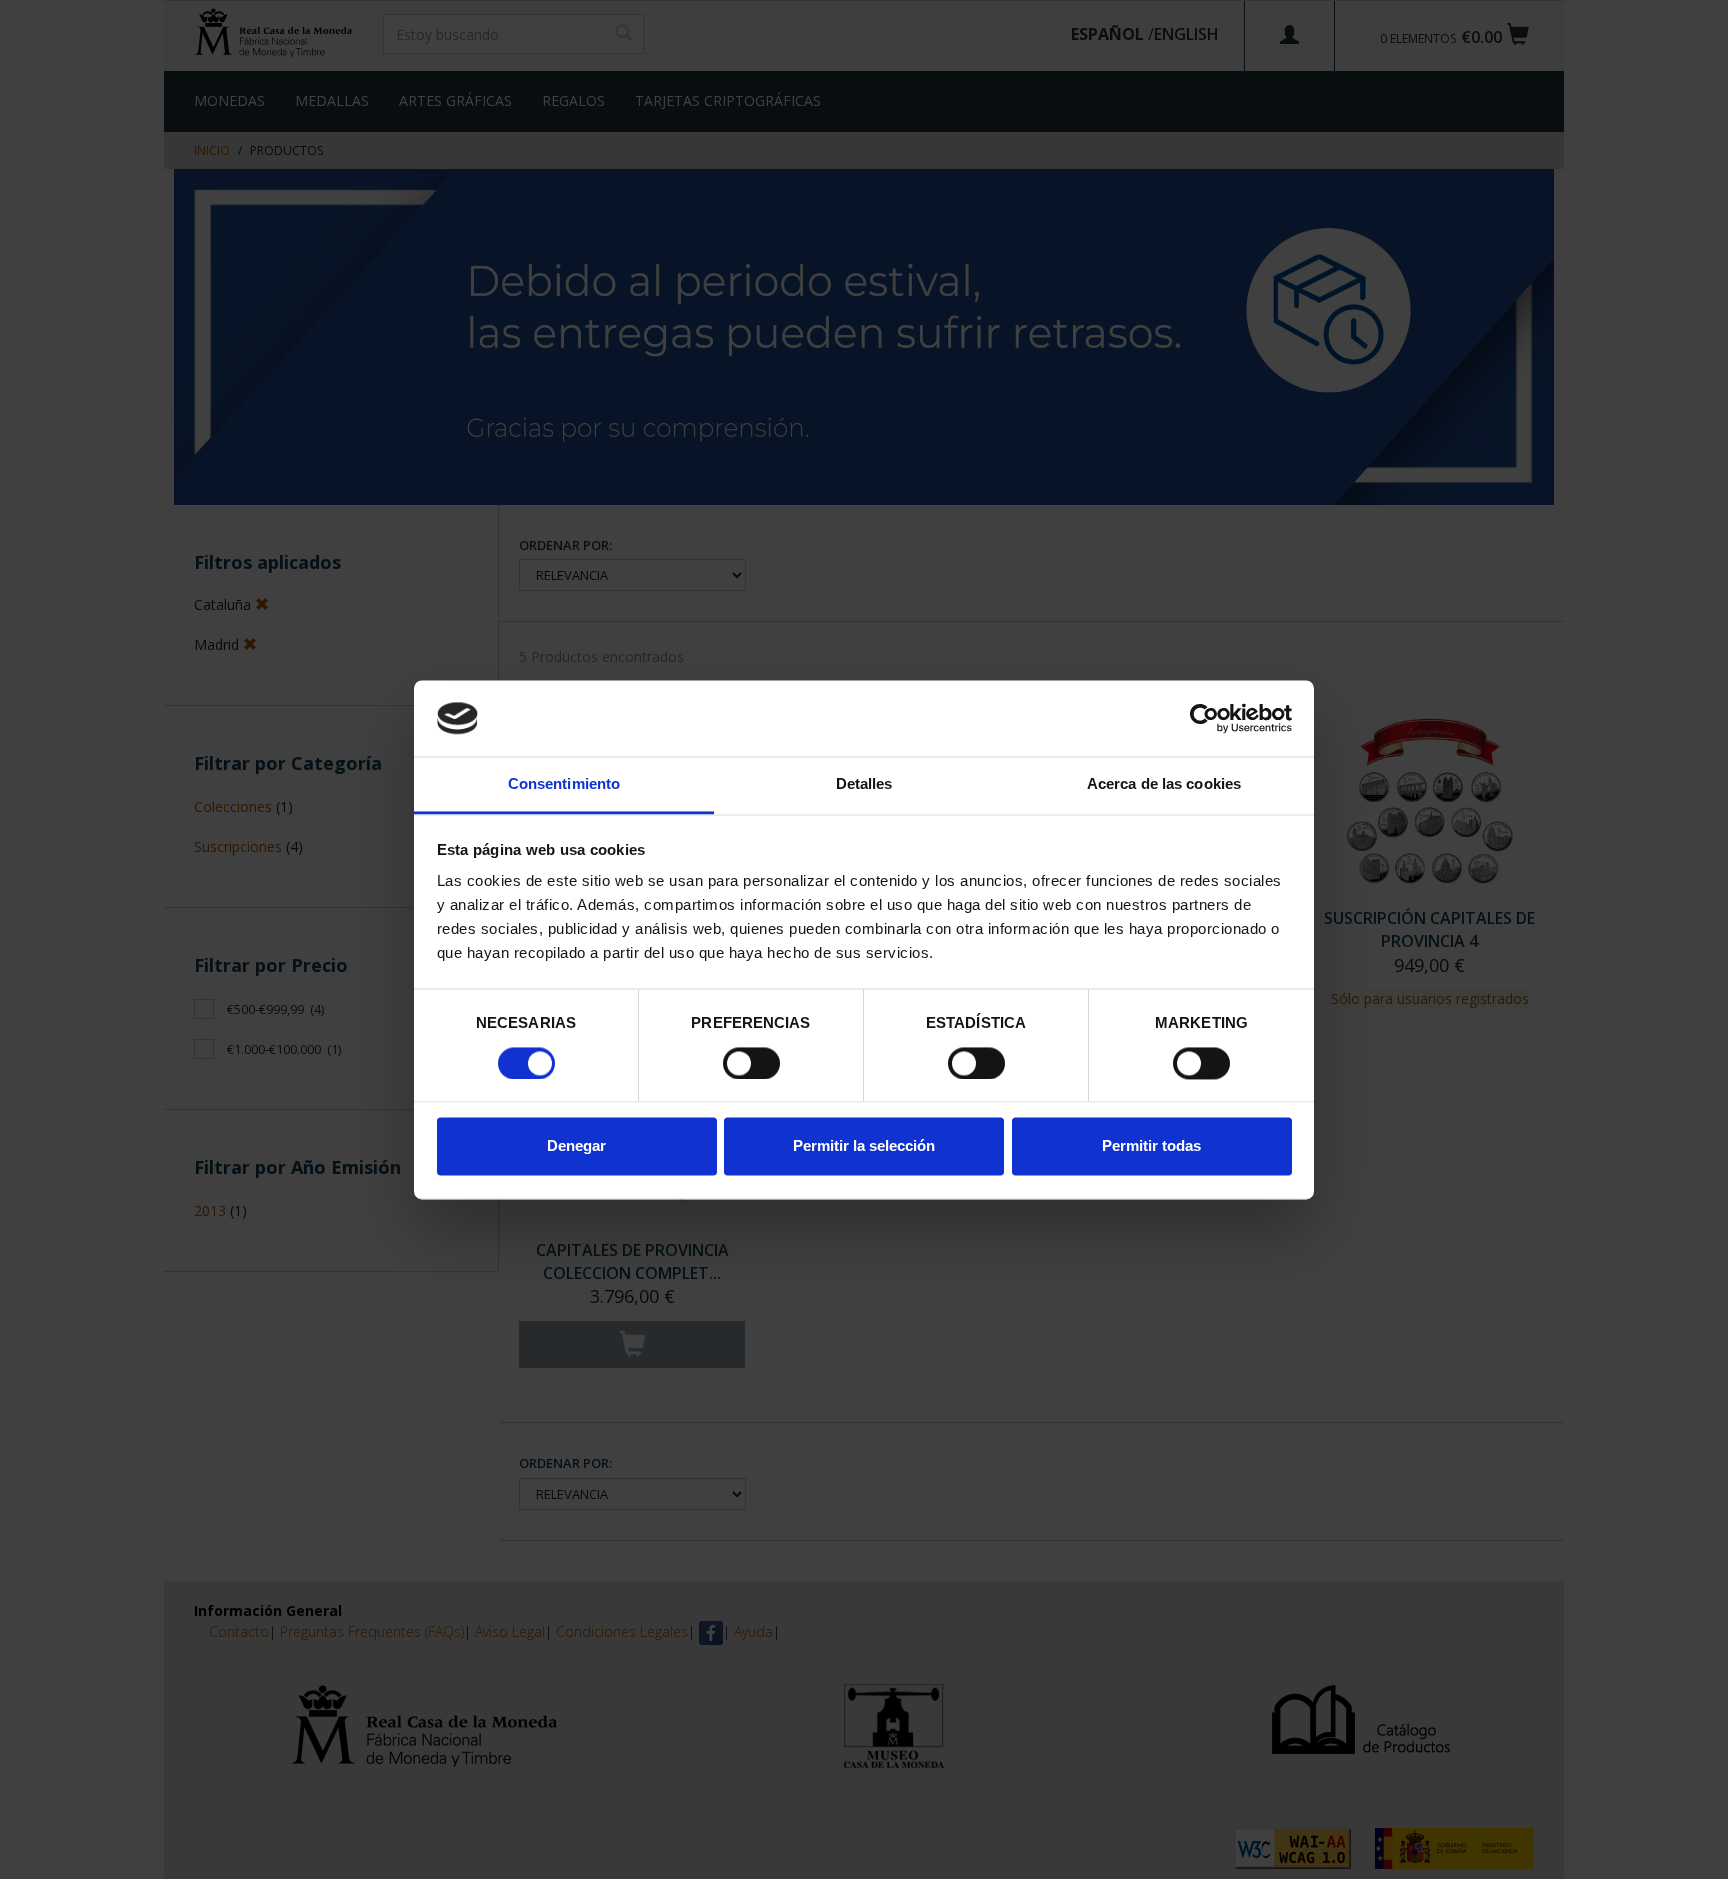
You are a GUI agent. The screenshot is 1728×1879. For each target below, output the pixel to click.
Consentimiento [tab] (564, 784)
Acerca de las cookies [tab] (1164, 784)
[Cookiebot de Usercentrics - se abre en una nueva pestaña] (1204, 718)
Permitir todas (1151, 1146)
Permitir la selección (864, 1146)
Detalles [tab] (864, 784)
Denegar (576, 1146)
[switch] (751, 1063)
